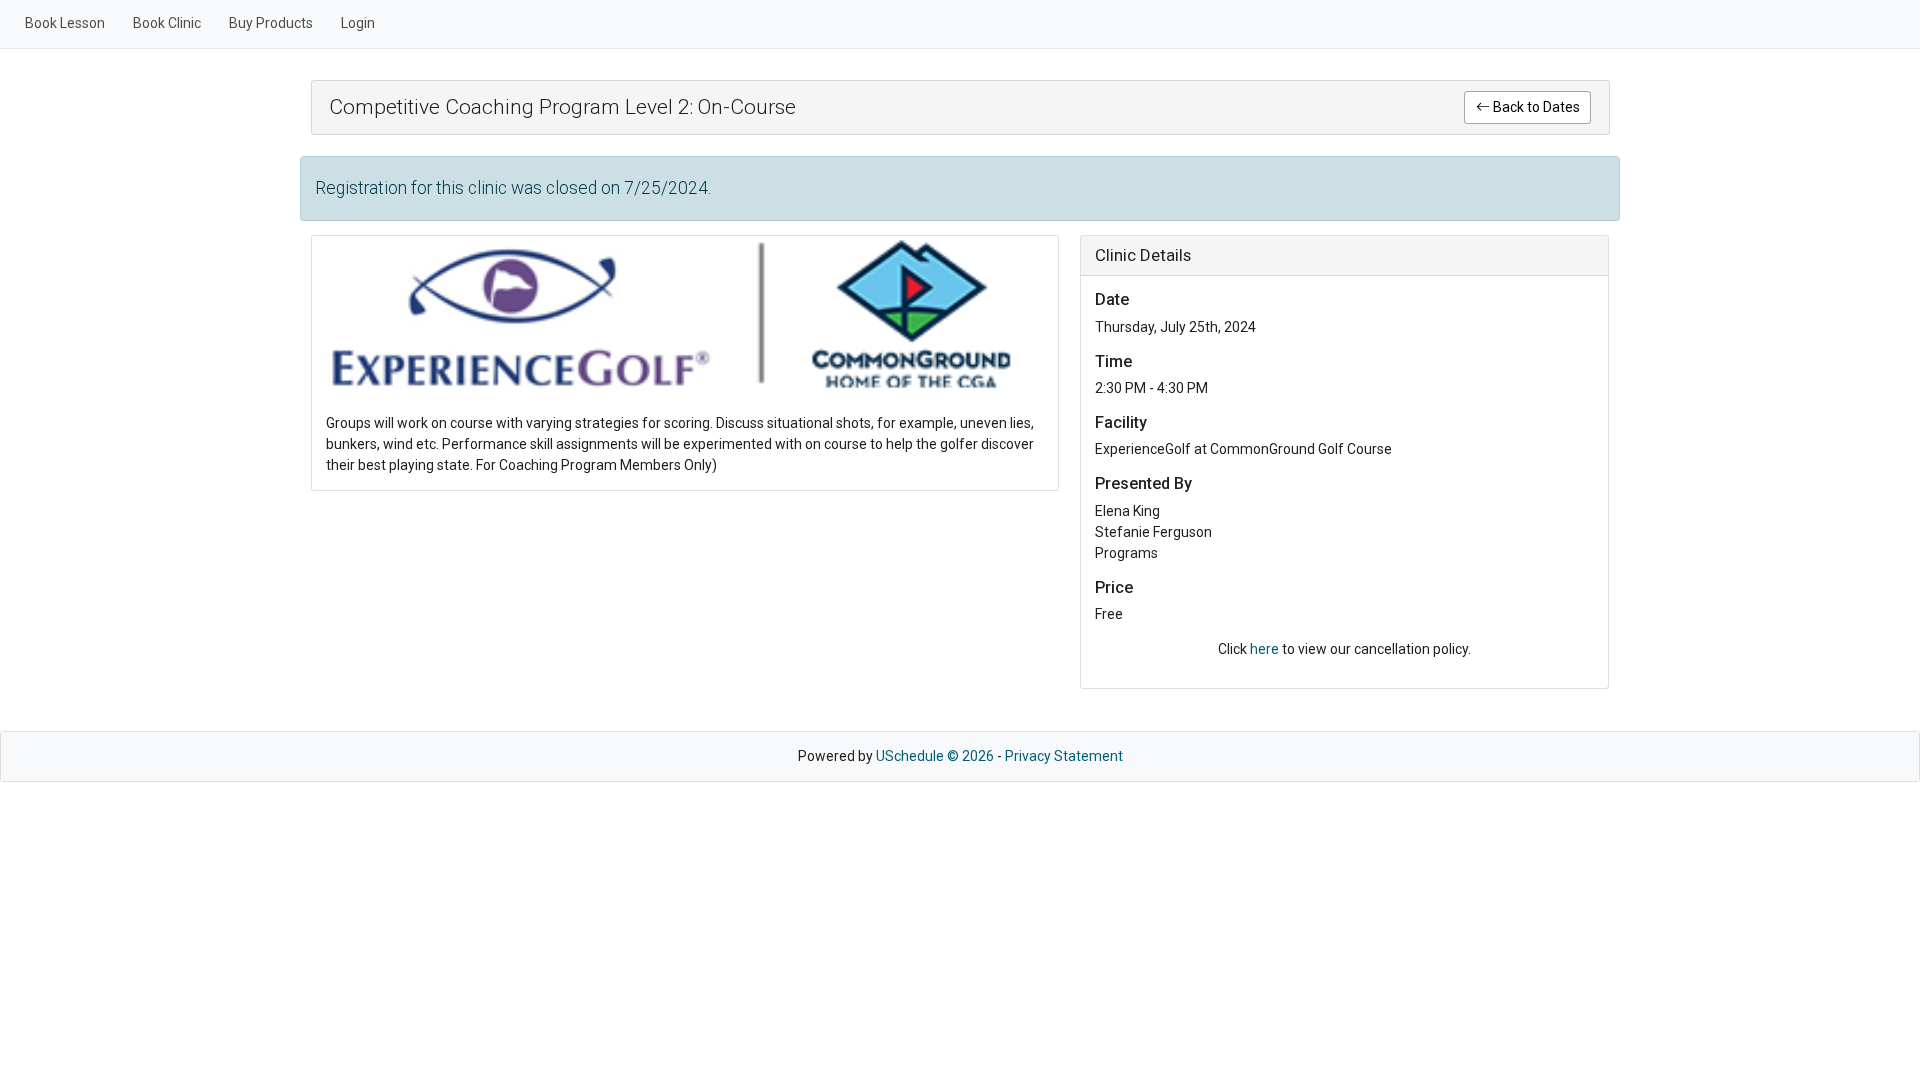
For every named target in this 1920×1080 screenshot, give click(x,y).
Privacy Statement (1064, 756)
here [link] (1264, 649)
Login (358, 23)
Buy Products (271, 23)
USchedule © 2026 (935, 756)
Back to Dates (1535, 107)
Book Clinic (167, 23)
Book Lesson (65, 23)
